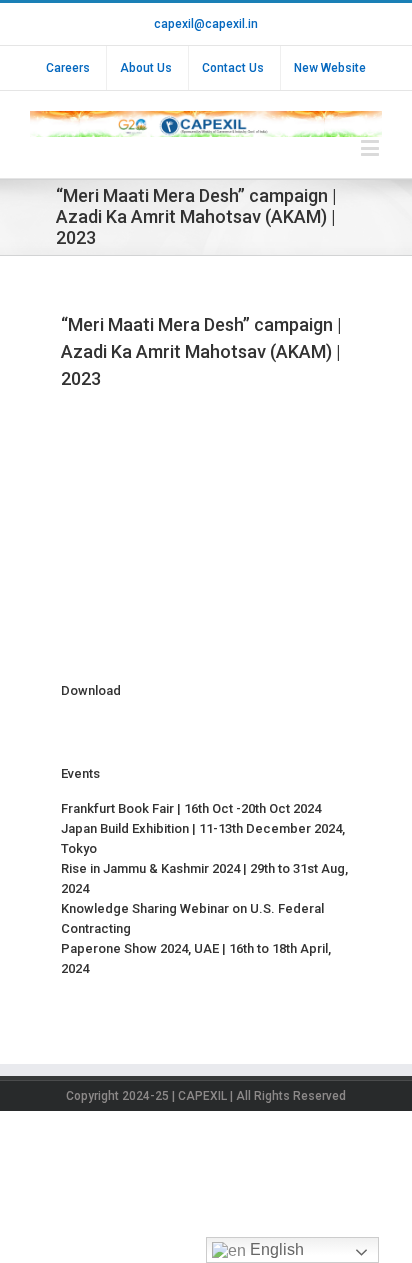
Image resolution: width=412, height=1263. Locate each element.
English (275, 1249)
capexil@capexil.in (206, 24)
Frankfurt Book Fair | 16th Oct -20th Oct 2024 (191, 808)
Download (91, 690)
